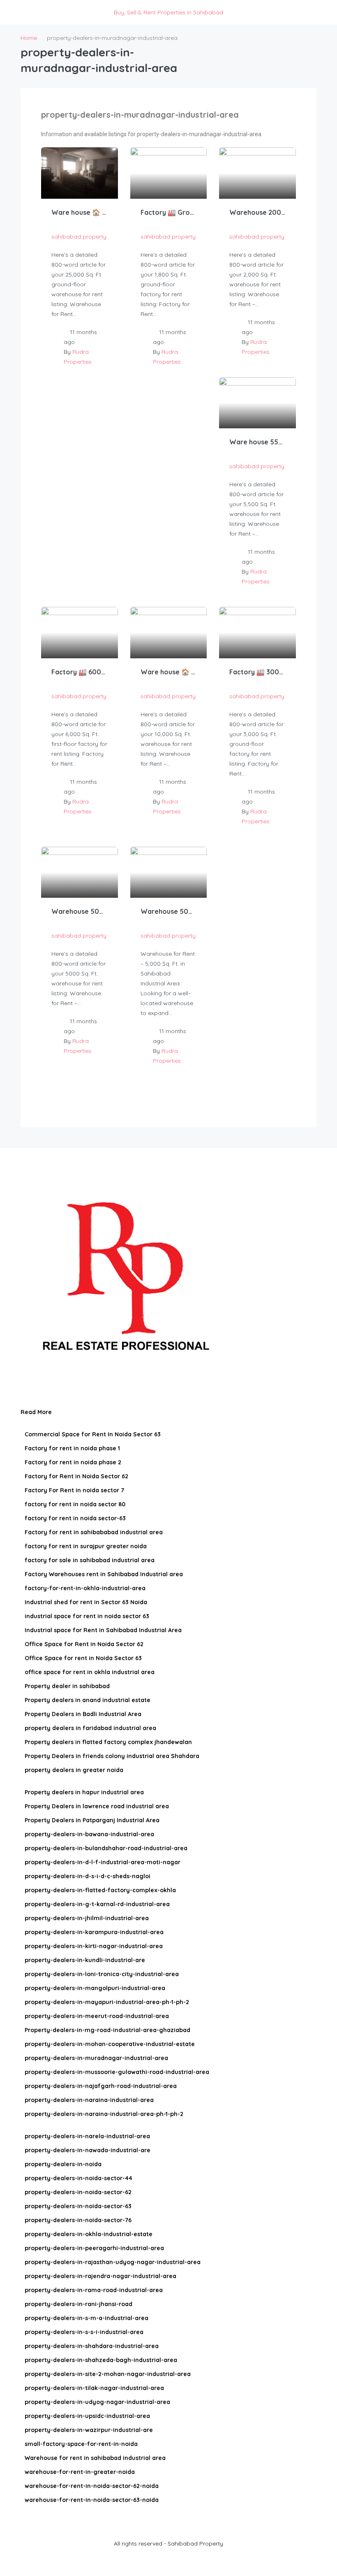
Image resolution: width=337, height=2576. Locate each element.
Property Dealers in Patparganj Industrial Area (92, 1820)
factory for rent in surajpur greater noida (86, 1546)
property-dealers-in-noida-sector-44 (78, 2178)
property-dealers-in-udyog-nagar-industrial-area (97, 2402)
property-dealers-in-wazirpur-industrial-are (89, 2430)
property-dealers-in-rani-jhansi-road (78, 2304)
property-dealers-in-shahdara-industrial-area (92, 2346)
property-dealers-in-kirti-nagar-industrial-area (94, 1946)
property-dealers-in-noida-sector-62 (78, 2192)
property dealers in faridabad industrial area (90, 1728)
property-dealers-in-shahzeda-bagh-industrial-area (101, 2360)
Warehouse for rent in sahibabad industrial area (95, 2458)
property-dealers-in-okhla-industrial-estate (89, 2234)
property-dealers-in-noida (63, 2164)
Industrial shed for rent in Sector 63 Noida (86, 1602)
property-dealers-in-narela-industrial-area (87, 2136)
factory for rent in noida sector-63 (75, 1518)
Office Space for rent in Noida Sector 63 (83, 1658)
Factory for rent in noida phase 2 (73, 1462)
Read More (37, 1412)
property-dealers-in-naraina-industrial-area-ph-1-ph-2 (104, 2114)
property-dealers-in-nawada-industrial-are (88, 2150)
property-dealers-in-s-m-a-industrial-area (87, 2318)
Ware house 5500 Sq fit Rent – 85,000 (257, 442)
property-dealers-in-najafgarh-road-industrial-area (101, 2086)
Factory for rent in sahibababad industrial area (94, 1532)
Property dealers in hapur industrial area (84, 1792)
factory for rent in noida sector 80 (75, 1504)
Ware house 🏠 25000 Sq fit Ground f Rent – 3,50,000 (80, 212)
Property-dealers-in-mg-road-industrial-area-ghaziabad (107, 2030)
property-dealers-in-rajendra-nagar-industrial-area (100, 2276)
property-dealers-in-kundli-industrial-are (85, 1960)
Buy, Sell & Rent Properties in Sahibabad (168, 12)
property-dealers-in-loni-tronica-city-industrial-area (102, 1974)
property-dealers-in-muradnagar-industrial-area (96, 2058)
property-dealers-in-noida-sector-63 (78, 2206)
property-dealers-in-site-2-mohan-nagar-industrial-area (108, 2374)
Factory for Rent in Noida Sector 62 (76, 1476)
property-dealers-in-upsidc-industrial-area (87, 2416)
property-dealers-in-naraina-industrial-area (89, 2100)
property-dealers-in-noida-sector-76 (78, 2220)
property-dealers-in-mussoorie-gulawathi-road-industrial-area (117, 2072)
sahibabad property (79, 237)
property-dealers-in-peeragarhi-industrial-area (94, 2248)
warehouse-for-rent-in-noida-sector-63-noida (92, 2500)
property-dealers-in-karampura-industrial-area (94, 1932)
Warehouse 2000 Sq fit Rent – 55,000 (257, 212)
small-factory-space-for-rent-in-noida (81, 2444)
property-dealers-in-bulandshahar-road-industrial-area (106, 1848)
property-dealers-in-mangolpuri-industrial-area (95, 1988)
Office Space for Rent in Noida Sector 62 (84, 1644)
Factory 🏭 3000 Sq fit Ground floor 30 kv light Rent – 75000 (257, 672)
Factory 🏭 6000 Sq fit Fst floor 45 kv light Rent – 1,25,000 (80, 672)
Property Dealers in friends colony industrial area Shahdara (112, 1756)
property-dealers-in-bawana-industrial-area (89, 1834)
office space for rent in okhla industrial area (90, 1672)
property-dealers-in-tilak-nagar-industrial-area (94, 2388)
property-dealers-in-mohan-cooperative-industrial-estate (110, 2044)
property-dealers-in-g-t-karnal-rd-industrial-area (97, 1904)
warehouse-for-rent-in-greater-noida (80, 2472)
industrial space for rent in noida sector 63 (87, 1616)
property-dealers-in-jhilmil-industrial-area (87, 1918)
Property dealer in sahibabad (67, 1686)
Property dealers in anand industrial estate (88, 1700)
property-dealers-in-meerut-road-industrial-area (97, 2016)
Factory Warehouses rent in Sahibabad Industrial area (104, 1574)
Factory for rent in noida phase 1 (72, 1448)
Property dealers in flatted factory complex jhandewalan (108, 1742)
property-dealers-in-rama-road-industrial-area (94, 2290)
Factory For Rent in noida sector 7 (74, 1490)
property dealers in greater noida (74, 1770)
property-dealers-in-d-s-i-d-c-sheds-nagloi (88, 1876)
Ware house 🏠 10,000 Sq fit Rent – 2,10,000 (169, 672)
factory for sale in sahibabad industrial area (90, 1560)
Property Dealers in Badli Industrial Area (83, 1714)
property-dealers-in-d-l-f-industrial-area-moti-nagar (103, 1862)
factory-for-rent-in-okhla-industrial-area (85, 1588)
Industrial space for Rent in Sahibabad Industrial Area (103, 1630)
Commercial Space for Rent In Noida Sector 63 (93, 1434)
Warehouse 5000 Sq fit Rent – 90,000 (80, 911)
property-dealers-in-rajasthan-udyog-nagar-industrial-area (113, 2262)
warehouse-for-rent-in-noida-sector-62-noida (92, 2486)
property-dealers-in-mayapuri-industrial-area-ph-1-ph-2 (107, 2002)
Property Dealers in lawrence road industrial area (97, 1806)
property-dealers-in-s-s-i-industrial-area (84, 2332)
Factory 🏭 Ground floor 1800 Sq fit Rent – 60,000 (169, 212)
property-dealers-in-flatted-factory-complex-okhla (100, 1890)
